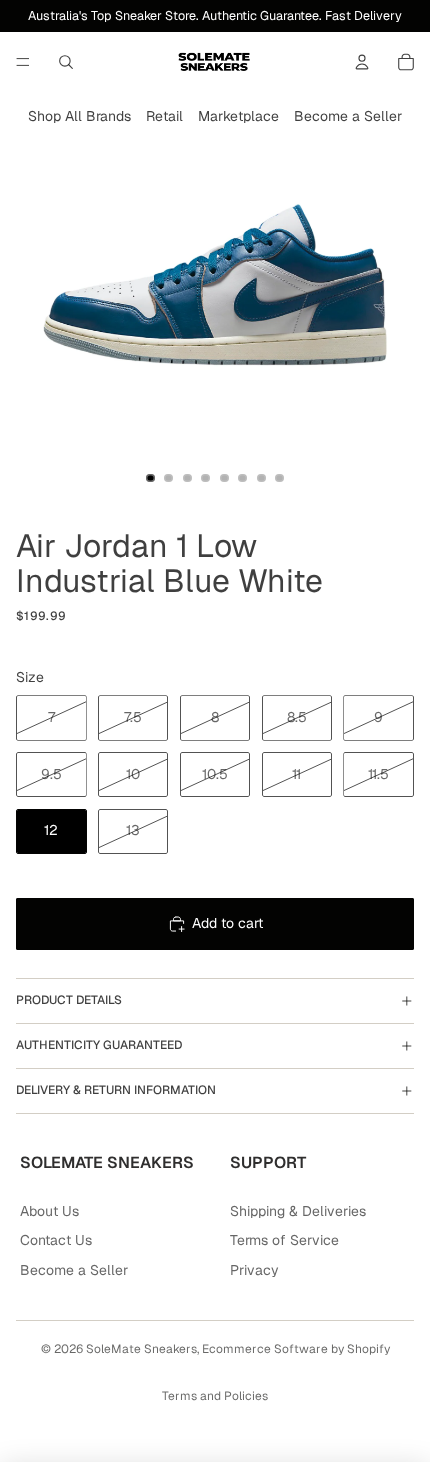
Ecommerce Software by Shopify (296, 1349)
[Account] (362, 62)
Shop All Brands (79, 116)
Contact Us (56, 1240)
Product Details (69, 1000)
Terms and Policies (215, 1396)
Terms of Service (284, 1240)
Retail (164, 116)
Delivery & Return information (116, 1090)
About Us (49, 1211)
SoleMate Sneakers (141, 1349)
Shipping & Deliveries (298, 1211)
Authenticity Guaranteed (99, 1045)
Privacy (254, 1270)
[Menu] (23, 62)
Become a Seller (348, 116)
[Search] (66, 62)
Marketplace (238, 116)
